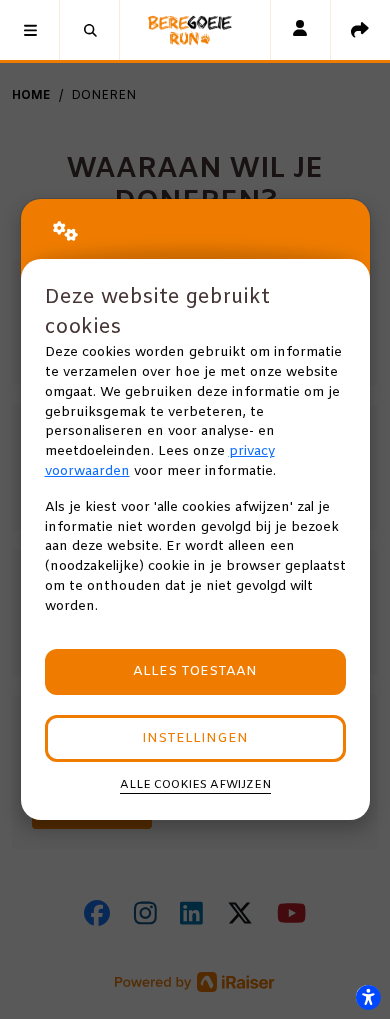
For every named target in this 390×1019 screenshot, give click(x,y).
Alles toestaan (195, 671)
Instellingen (195, 738)
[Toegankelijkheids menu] (368, 997)
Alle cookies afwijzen (195, 785)
